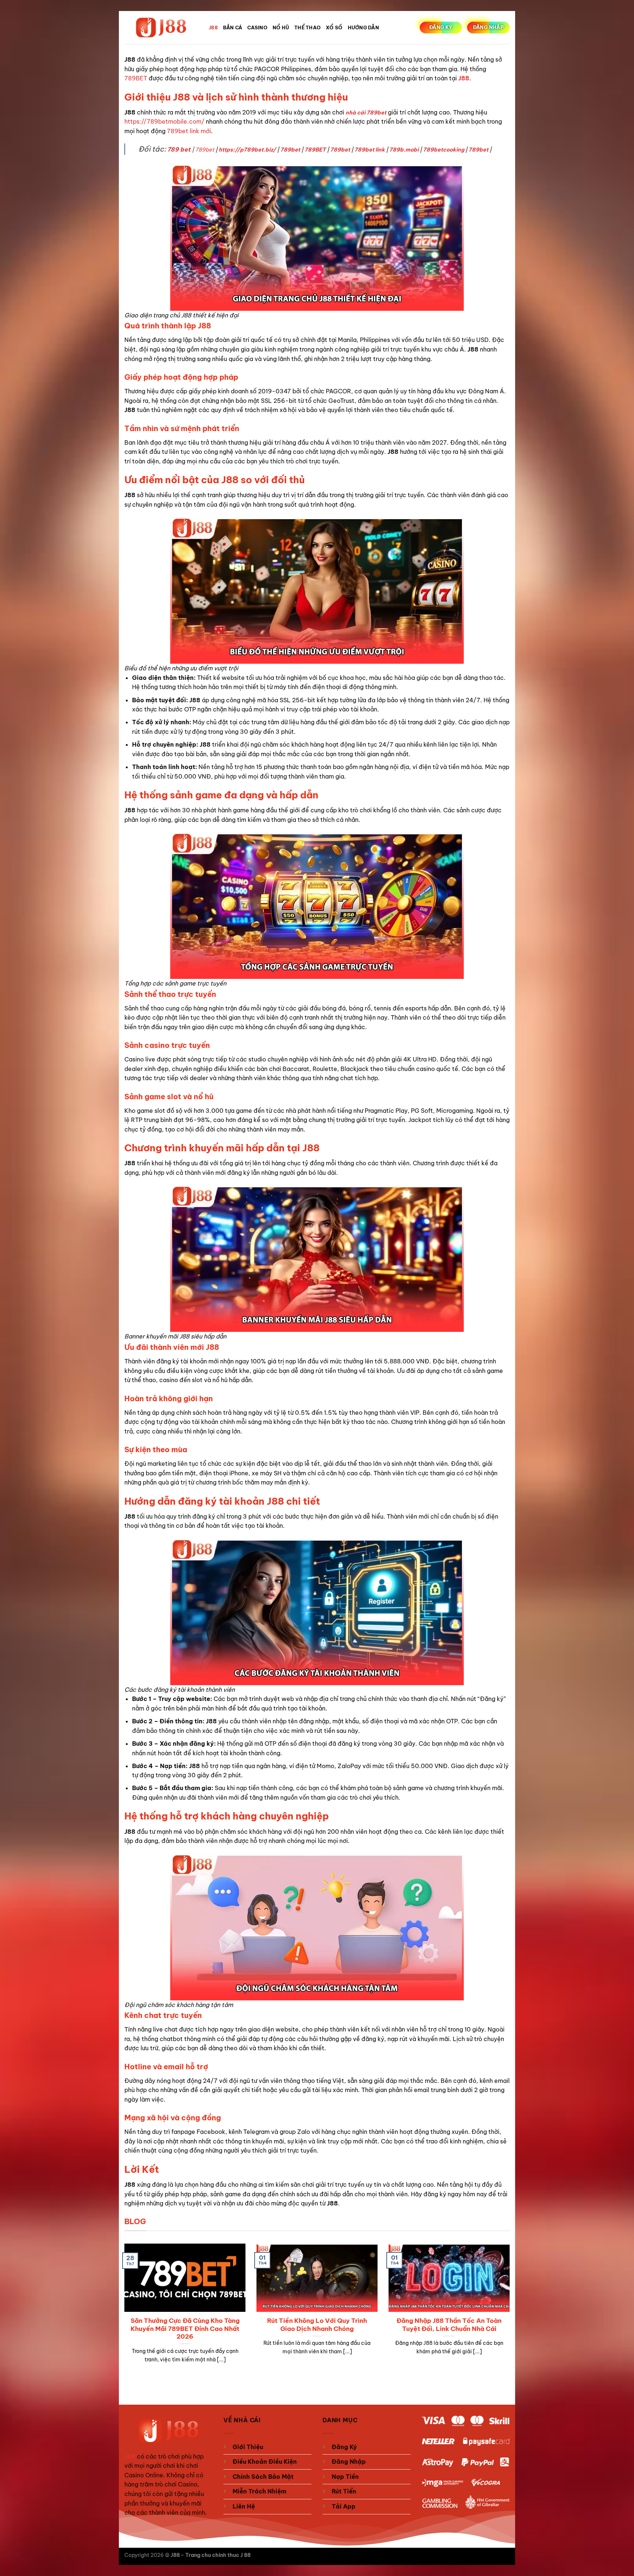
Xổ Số (334, 28)
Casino (257, 28)
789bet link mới (189, 131)
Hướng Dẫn (363, 28)
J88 (213, 28)
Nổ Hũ (281, 28)
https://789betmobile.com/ (164, 121)
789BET (136, 78)
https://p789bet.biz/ (247, 150)
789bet (205, 150)
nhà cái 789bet (366, 113)
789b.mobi (404, 150)
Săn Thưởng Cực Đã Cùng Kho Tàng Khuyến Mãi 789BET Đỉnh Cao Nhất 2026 (185, 2328)
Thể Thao (307, 28)
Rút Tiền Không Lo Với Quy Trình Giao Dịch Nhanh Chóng (317, 2324)
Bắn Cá (233, 28)
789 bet (179, 149)
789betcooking (444, 150)
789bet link (370, 150)
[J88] (161, 28)
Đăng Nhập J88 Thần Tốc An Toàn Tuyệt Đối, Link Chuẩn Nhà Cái (449, 2324)
